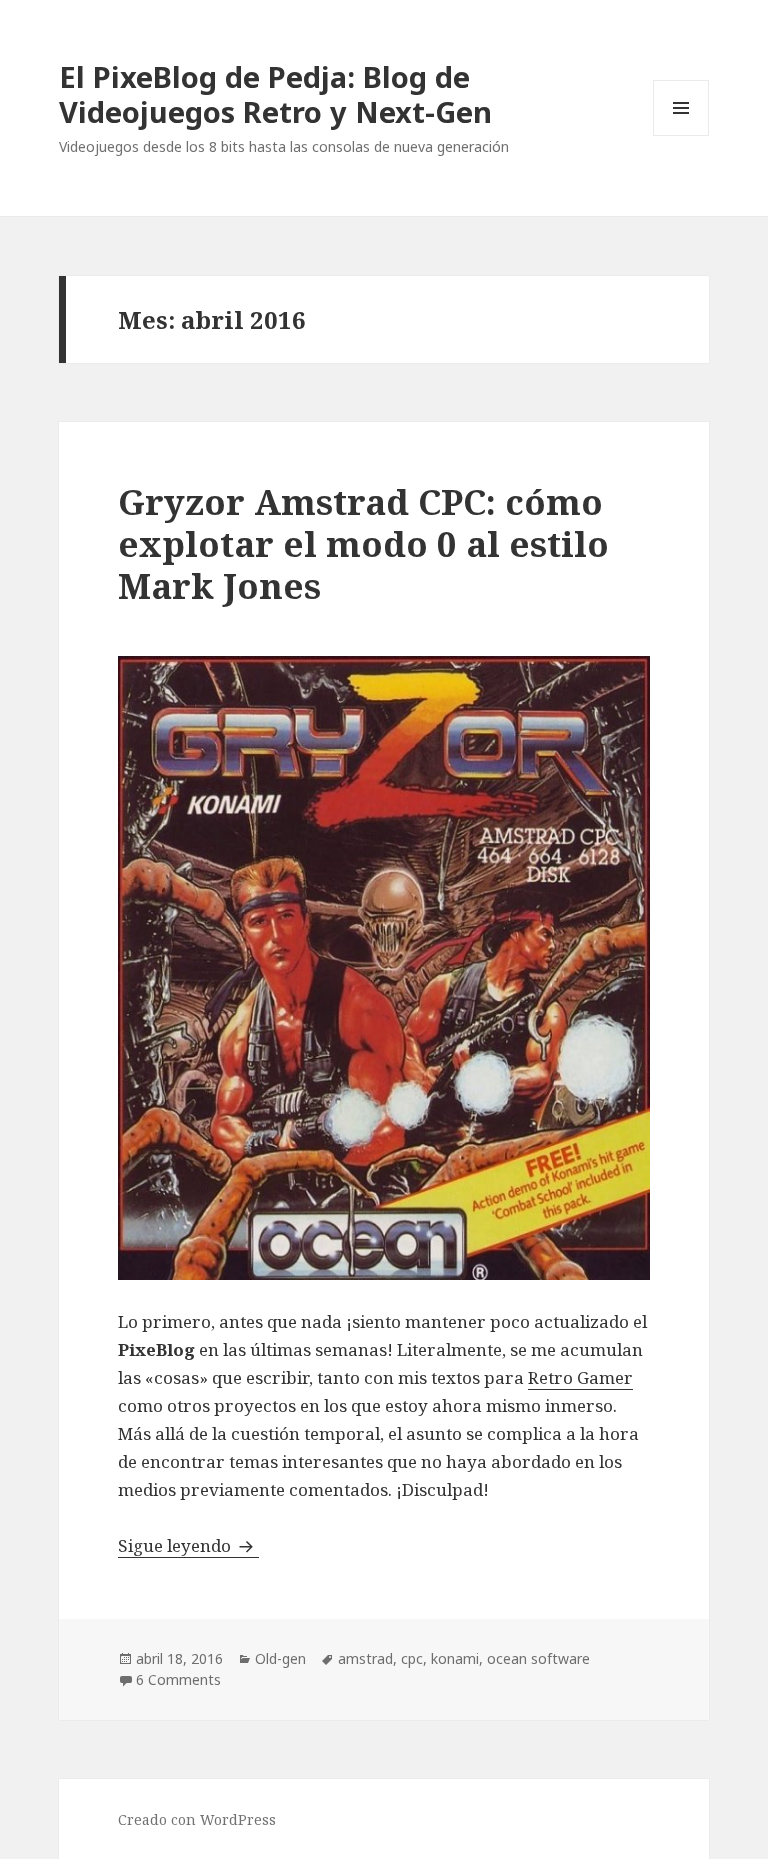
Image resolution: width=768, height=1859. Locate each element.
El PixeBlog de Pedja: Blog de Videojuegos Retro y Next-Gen (275, 94)
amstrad (365, 1658)
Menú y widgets (681, 135)
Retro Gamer (580, 1377)
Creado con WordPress (197, 1819)
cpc (412, 1658)
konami (455, 1658)
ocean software (538, 1658)
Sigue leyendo (188, 1545)
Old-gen (280, 1658)
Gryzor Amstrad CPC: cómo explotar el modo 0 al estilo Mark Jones (363, 543)
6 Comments (178, 1679)
